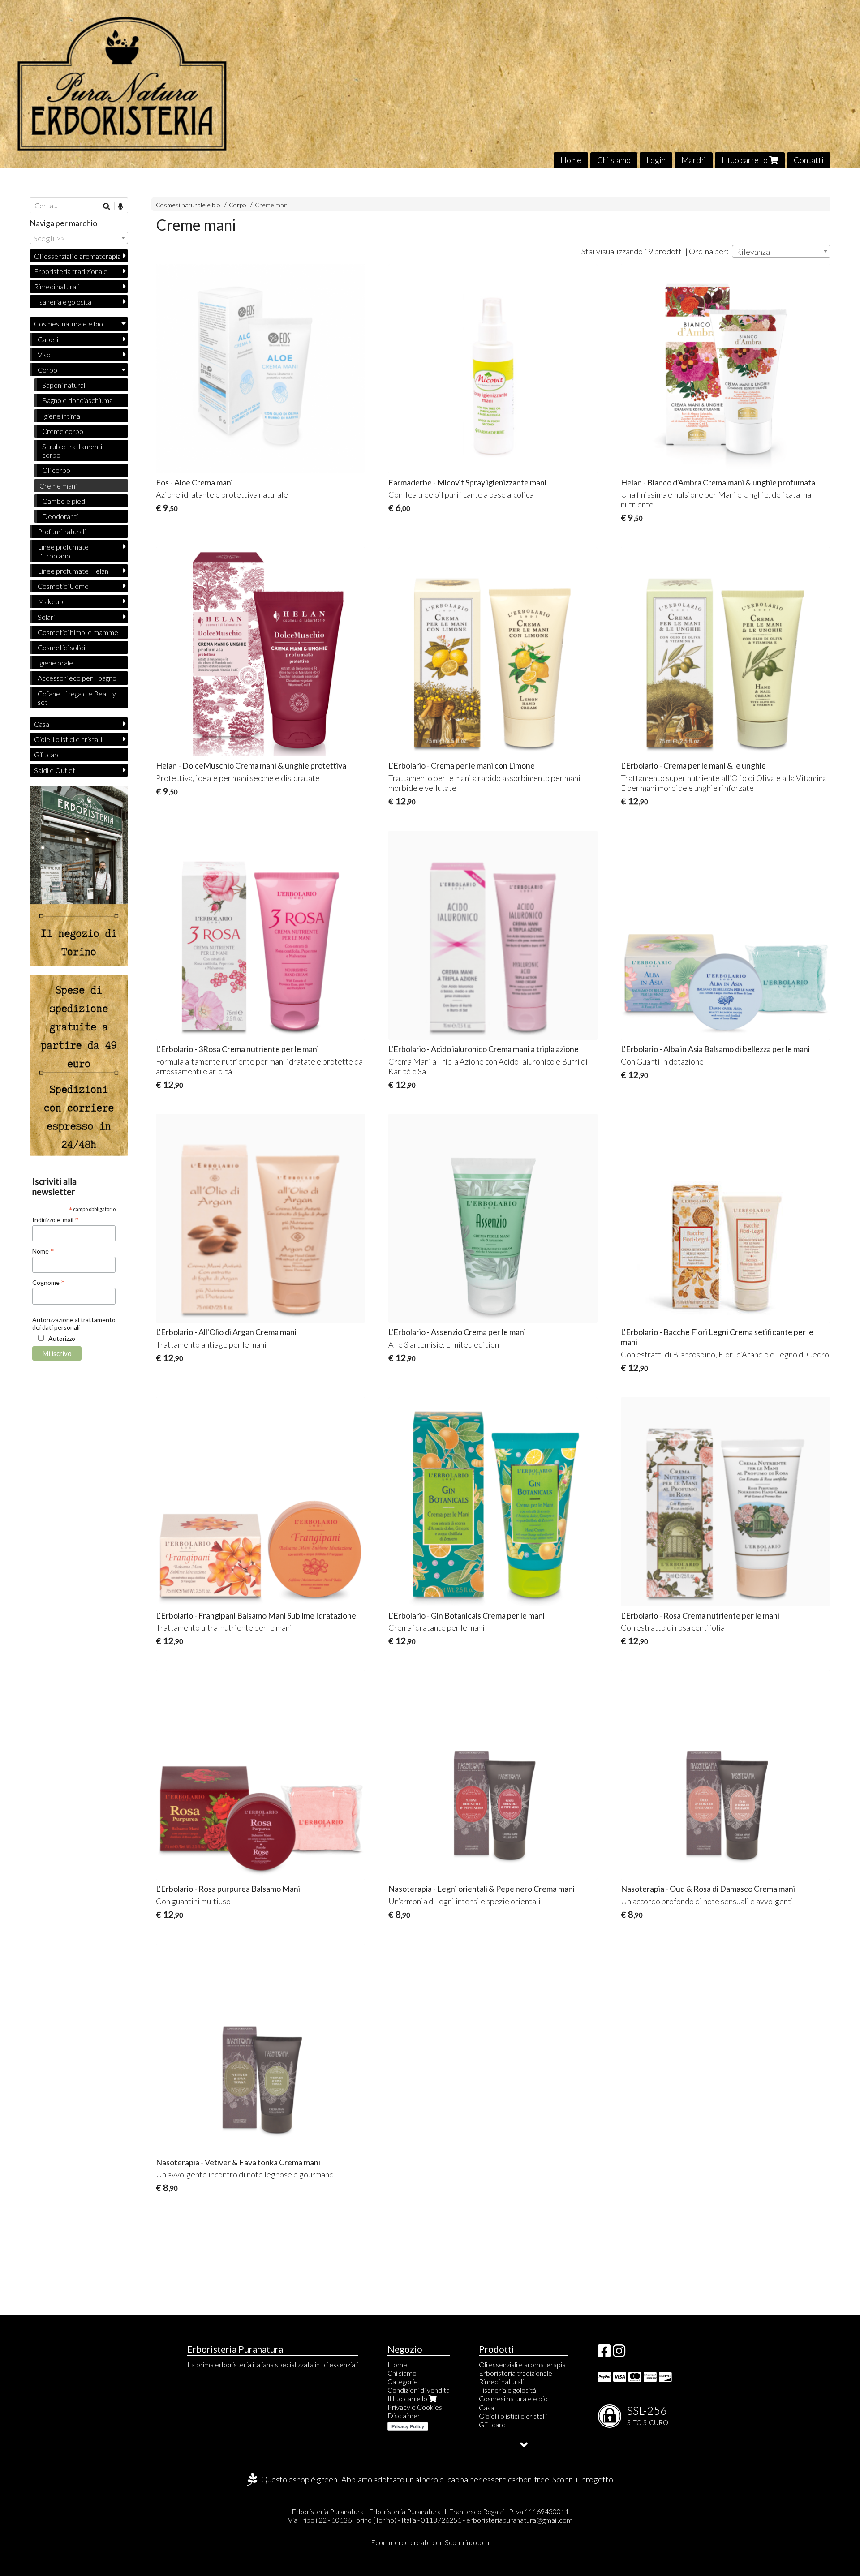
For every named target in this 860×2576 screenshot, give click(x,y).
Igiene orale (55, 663)
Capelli (48, 339)
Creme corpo (63, 431)
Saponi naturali (64, 385)
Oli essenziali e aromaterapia (77, 256)
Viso (44, 354)
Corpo (238, 205)
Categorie (403, 2381)
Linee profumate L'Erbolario (63, 551)
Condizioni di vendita (419, 2390)
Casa (42, 724)
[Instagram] (619, 2353)
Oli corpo (56, 470)
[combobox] (781, 251)
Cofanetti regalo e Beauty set (77, 698)
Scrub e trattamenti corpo (72, 451)
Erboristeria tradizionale (71, 271)
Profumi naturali (62, 531)
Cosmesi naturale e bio (188, 205)
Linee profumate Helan (73, 571)
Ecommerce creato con (430, 2542)
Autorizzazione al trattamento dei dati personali (74, 1323)
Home (571, 160)
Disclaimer (404, 2415)
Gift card (47, 754)
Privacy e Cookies (415, 2407)
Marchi (694, 160)
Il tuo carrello (745, 160)
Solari (46, 617)
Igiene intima (61, 416)
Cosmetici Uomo (63, 586)
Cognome (49, 1282)
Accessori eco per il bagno (77, 678)
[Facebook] (604, 2353)
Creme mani (272, 205)
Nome (43, 1251)
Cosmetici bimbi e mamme (78, 632)
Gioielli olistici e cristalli (68, 739)
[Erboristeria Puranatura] (430, 84)
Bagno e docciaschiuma (77, 400)
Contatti (809, 160)
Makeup (50, 601)
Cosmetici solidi (61, 647)
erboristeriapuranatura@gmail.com (519, 2520)
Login (656, 160)
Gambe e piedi (64, 501)
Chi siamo (614, 160)
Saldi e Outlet (55, 770)
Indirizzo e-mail (56, 1219)
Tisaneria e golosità (63, 302)
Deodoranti (60, 516)
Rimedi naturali (56, 286)
